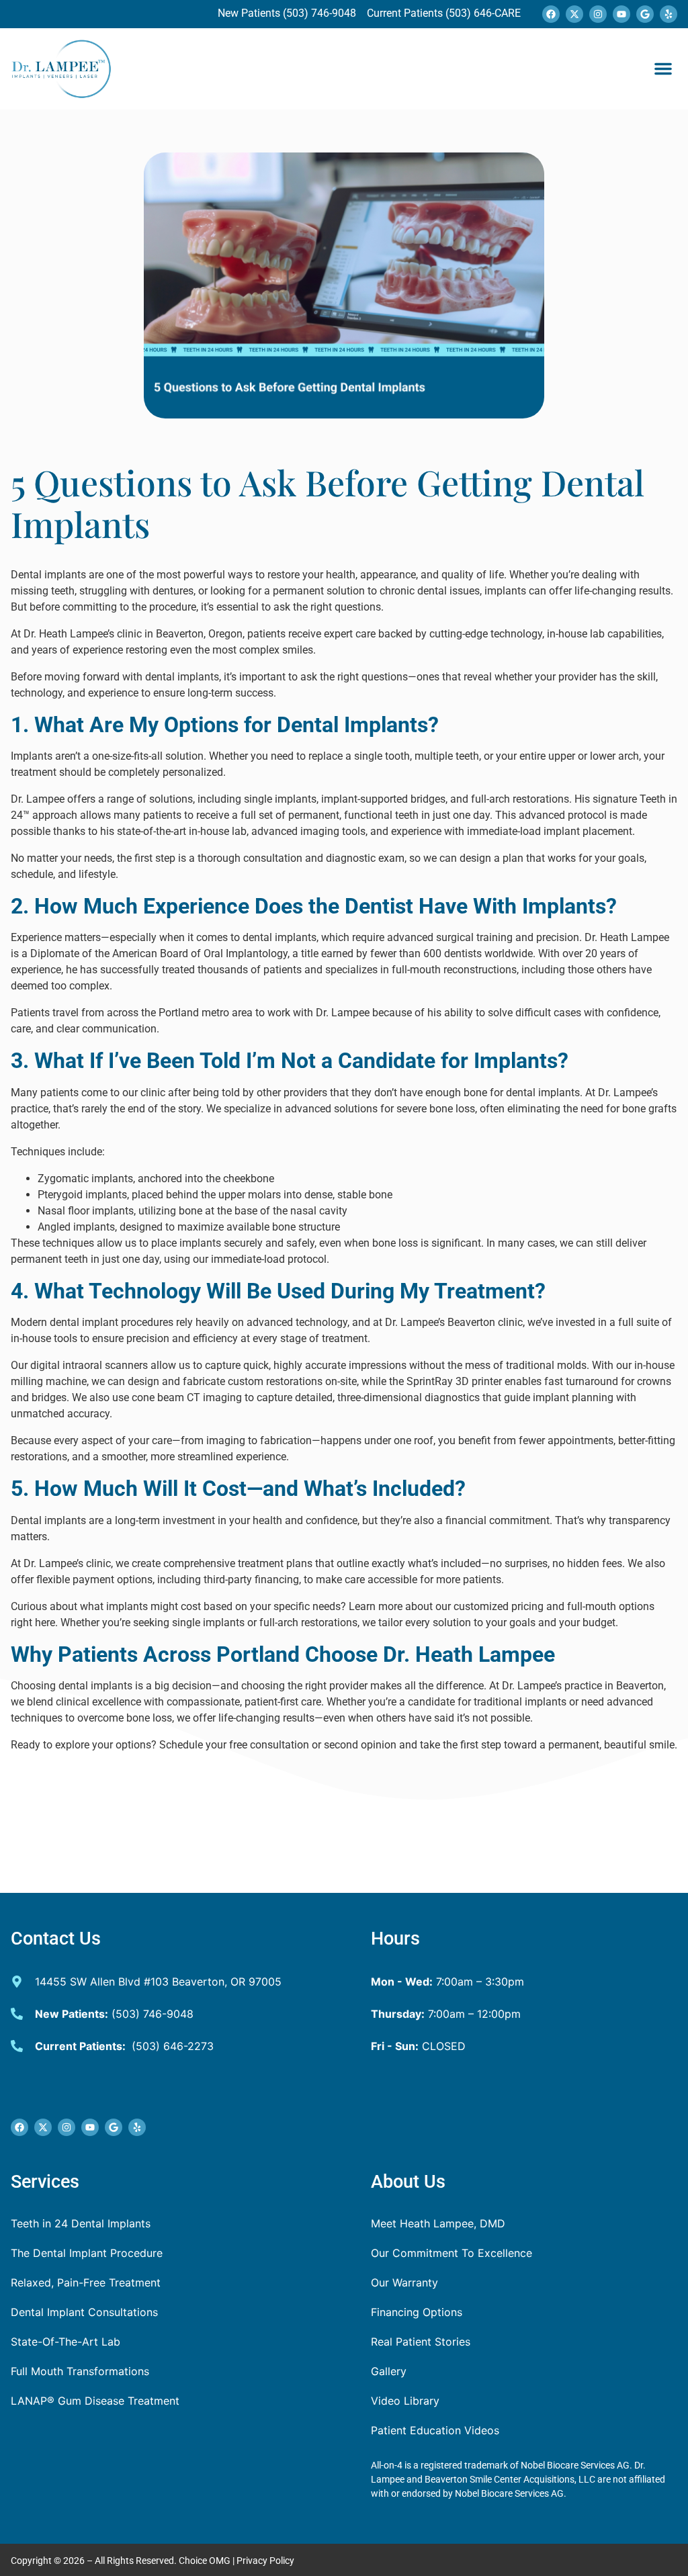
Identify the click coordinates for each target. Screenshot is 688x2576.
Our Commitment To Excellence (451, 2253)
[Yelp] (669, 14)
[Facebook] (551, 14)
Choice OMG (205, 2561)
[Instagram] (598, 14)
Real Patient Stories (421, 2342)
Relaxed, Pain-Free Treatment (86, 2282)
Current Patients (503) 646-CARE (442, 13)
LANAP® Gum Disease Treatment (95, 2401)
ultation (291, 1745)
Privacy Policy (265, 2561)
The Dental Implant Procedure (87, 2253)
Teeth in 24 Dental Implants (81, 2223)
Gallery (389, 2371)
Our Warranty (404, 2282)
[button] (663, 69)
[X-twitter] (574, 14)
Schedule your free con (213, 1745)
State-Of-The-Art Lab (66, 2342)
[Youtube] (621, 14)
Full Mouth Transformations (80, 2371)
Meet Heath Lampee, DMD (438, 2223)
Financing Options (417, 2312)
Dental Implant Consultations (84, 2312)
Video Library (405, 2401)
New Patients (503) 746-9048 (288, 13)
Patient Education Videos (435, 2430)
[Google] (645, 14)
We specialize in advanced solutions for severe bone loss (341, 1109)
